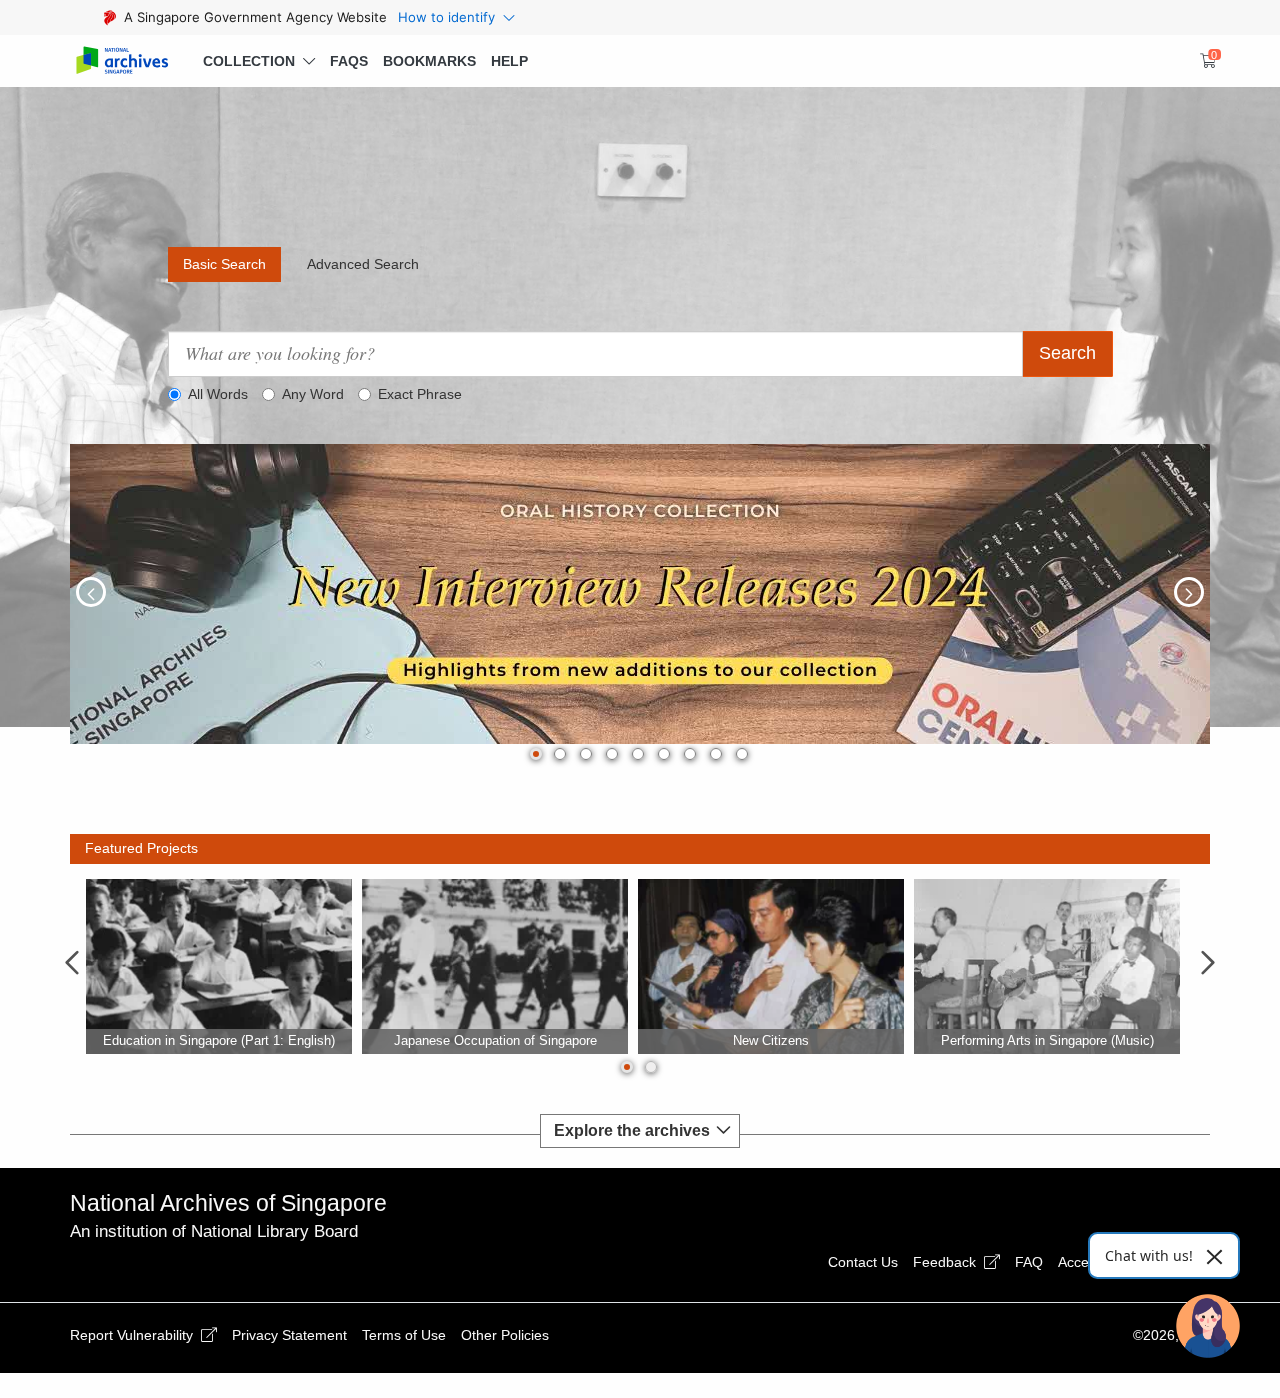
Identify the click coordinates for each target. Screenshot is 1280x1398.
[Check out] (1205, 61)
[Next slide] (1208, 964)
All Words (218, 394)
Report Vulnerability (133, 1335)
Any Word (313, 394)
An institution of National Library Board (214, 1231)
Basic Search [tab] (224, 264)
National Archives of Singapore (228, 1203)
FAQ (1029, 1262)
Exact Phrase (420, 394)
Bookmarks (429, 61)
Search (1067, 353)
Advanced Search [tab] (363, 264)
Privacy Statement (289, 1335)
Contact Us (863, 1262)
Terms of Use (404, 1335)
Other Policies (505, 1335)
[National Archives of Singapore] (121, 61)
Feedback (946, 1262)
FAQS (349, 61)
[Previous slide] (72, 964)
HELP (509, 61)
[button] (259, 61)
